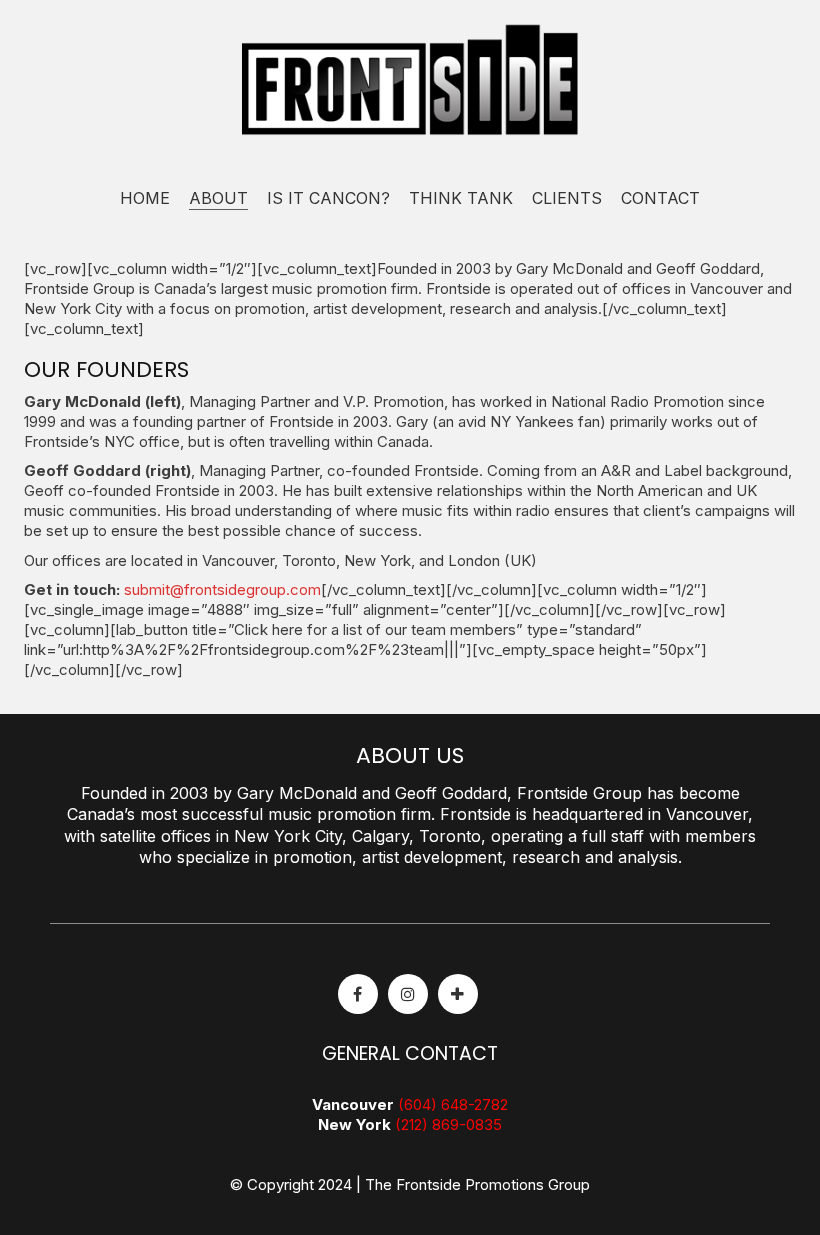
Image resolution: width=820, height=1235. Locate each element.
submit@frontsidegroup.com (222, 589)
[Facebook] (358, 994)
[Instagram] (408, 994)
